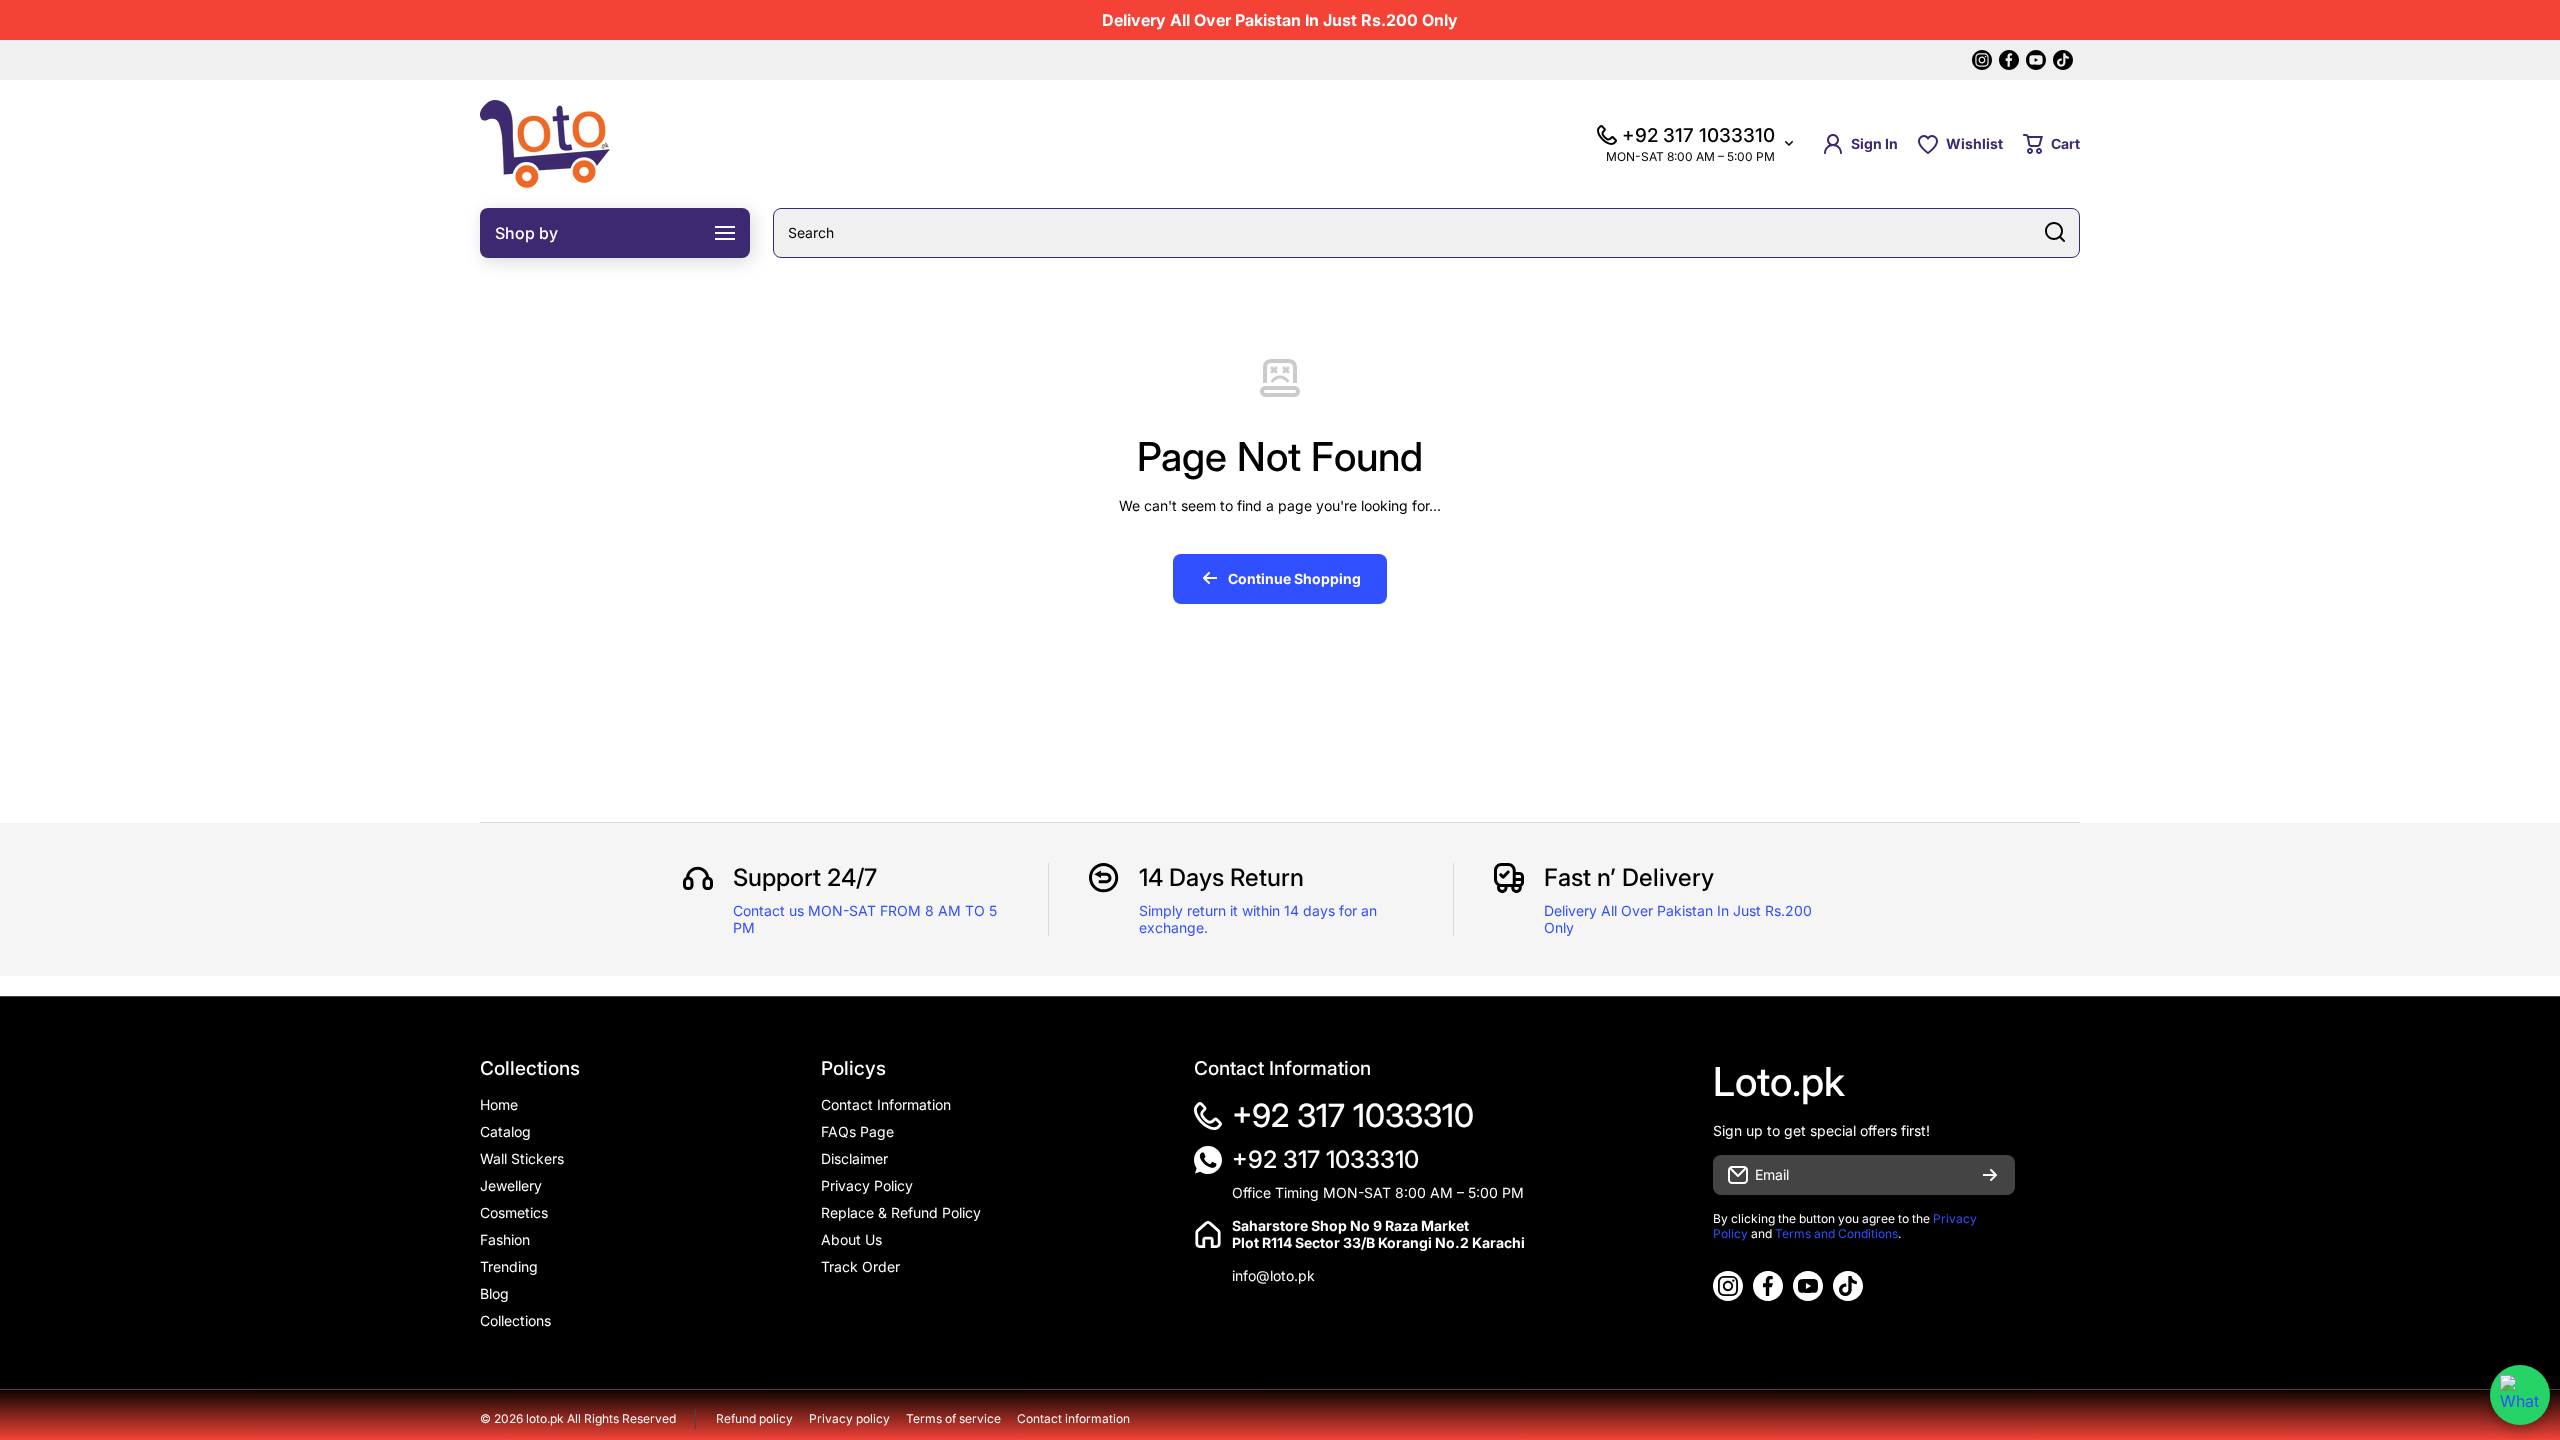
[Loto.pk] (545, 144)
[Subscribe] (1990, 1175)
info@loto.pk (1273, 1275)
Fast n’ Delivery (1629, 877)
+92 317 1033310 (1353, 1115)
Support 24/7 (805, 877)
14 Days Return (1221, 877)
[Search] (2055, 233)
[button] (2051, 144)
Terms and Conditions (1836, 1233)
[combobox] (1426, 233)
